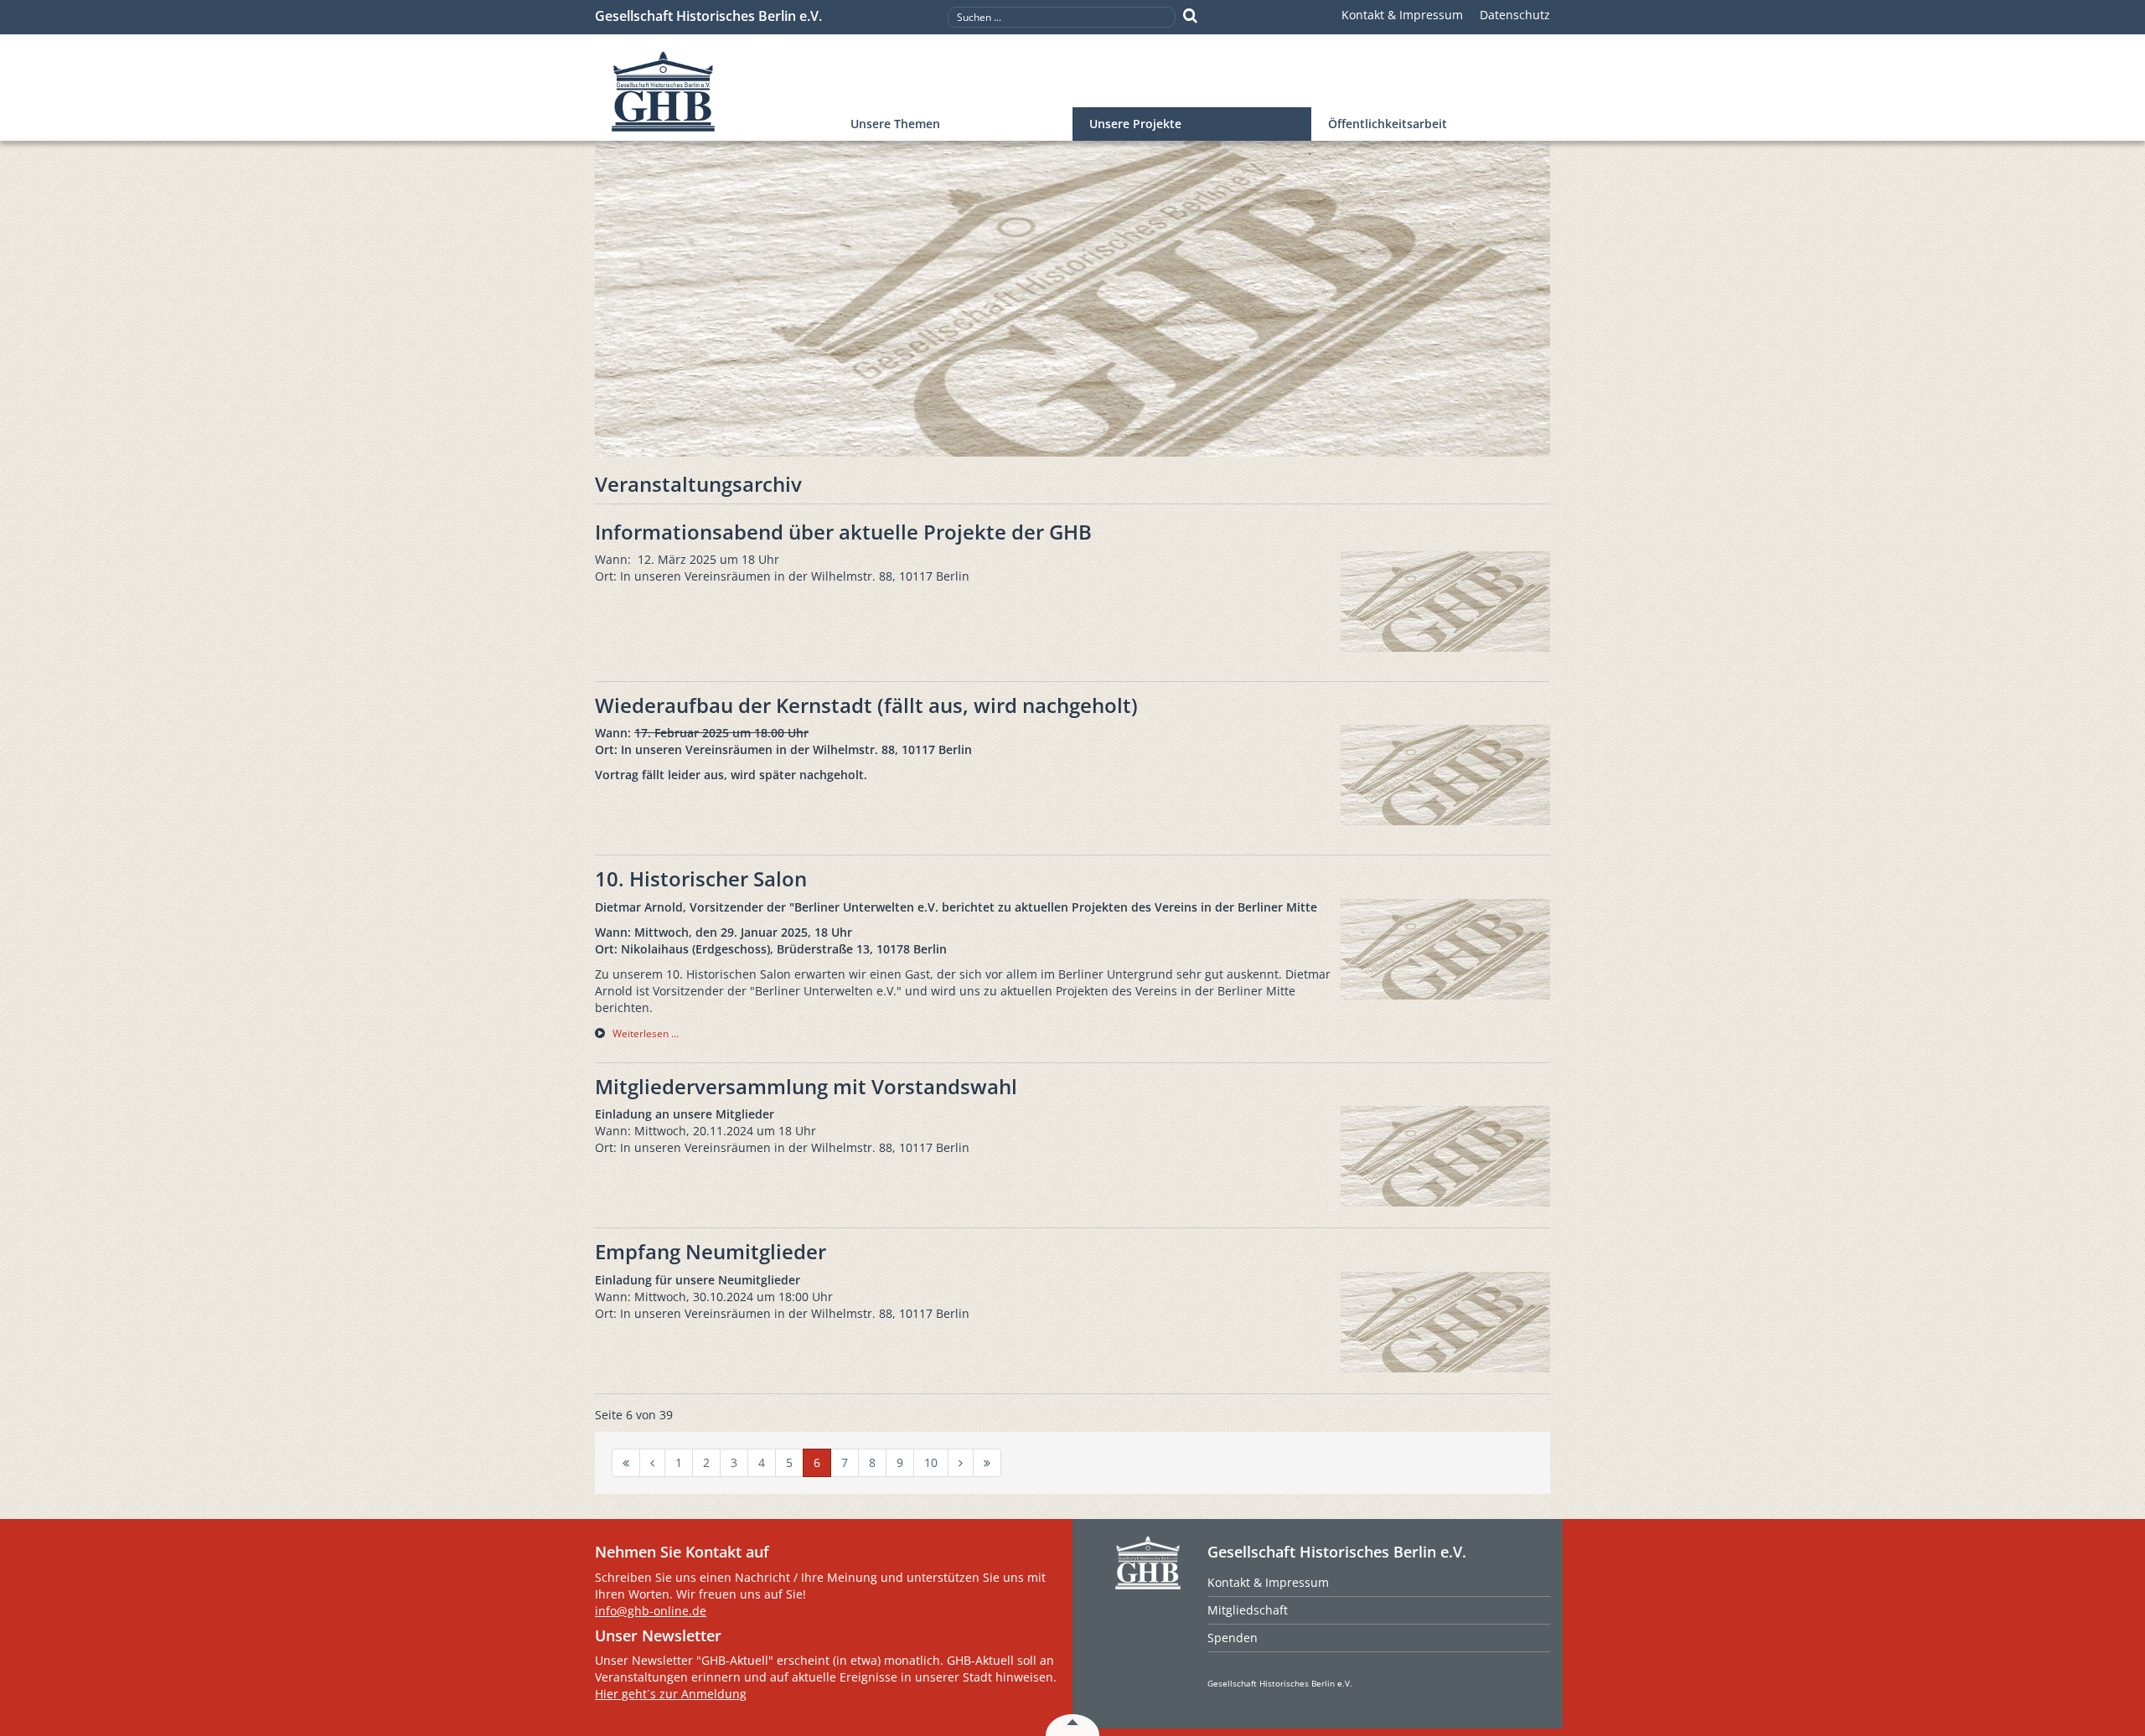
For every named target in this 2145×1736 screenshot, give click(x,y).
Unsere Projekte (1135, 124)
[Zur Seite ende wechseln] (987, 1463)
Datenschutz (1515, 15)
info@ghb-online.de (651, 1611)
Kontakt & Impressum (1402, 15)
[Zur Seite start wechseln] (626, 1463)
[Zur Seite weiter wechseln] (961, 1463)
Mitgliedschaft (1248, 1610)
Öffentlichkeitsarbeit (1388, 124)
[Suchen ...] (1190, 16)
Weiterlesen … (646, 1033)
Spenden (1233, 1638)
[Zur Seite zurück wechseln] (652, 1463)
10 (931, 1462)
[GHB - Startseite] (714, 92)
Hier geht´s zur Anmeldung (671, 1694)
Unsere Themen (895, 124)
